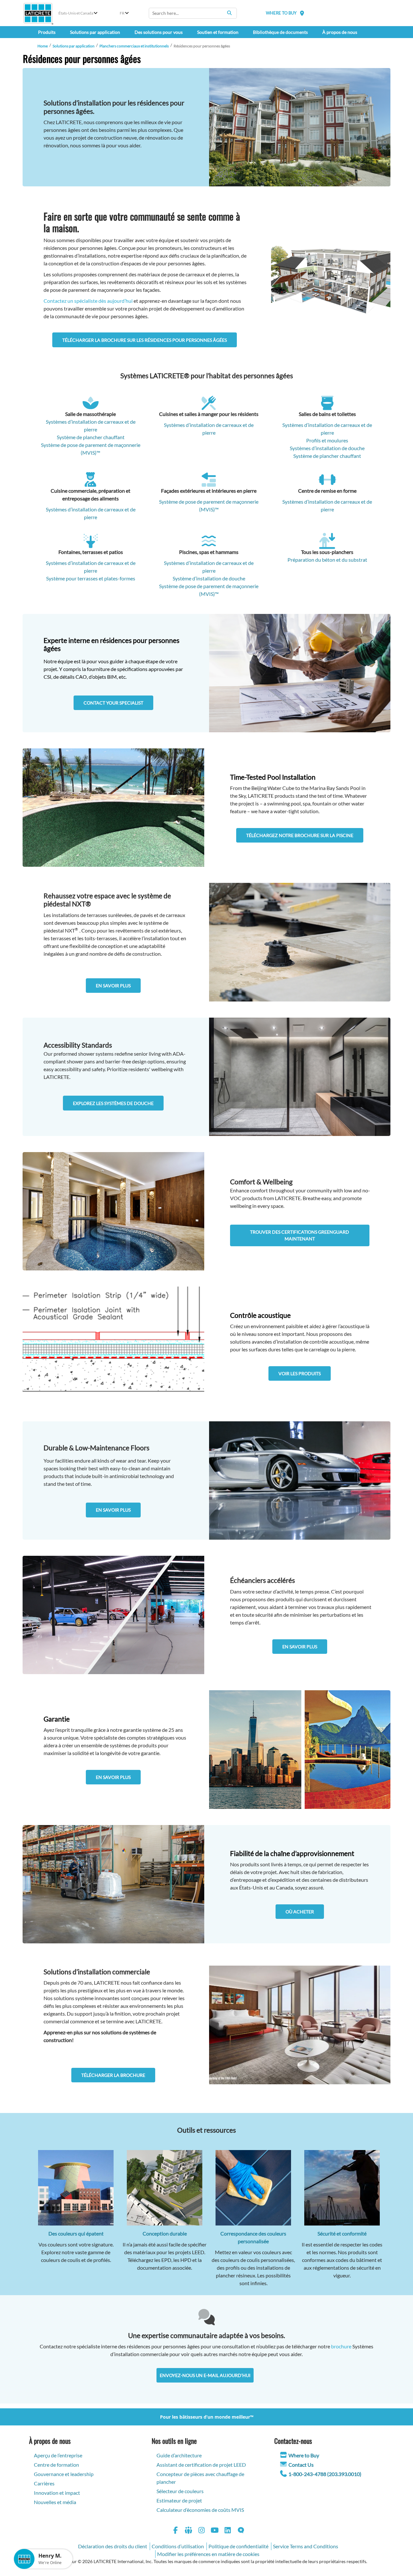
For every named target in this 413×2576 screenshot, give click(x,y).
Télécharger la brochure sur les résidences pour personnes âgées (145, 340)
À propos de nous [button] (340, 32)
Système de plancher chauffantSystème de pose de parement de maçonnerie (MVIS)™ (91, 445)
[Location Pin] (302, 13)
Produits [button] (47, 32)
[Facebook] (176, 2531)
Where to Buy (304, 2455)
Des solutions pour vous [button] (159, 32)
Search (229, 13)
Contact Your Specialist (113, 703)
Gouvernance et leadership (64, 2474)
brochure (341, 2346)
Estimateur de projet (179, 2500)
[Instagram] (202, 2531)
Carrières (44, 2483)
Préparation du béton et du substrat (327, 560)
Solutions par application (74, 46)
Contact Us (301, 2465)
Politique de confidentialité (238, 2546)
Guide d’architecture (179, 2455)
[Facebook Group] (189, 2531)
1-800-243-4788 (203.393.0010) (325, 2474)
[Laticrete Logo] (38, 13)
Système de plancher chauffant (327, 456)
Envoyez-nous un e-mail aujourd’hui (205, 2375)
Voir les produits (300, 1373)
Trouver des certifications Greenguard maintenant (300, 1235)
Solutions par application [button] (95, 32)
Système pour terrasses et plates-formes (91, 578)
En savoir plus (113, 986)
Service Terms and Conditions (306, 2546)
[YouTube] (215, 2531)
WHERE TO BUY (281, 13)
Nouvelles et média (55, 2502)
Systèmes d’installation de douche (327, 448)
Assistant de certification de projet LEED (201, 2465)
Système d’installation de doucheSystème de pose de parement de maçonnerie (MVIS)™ (209, 586)
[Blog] (241, 2531)
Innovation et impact (57, 2493)
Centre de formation (56, 2465)
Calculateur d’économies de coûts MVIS (200, 2510)
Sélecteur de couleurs (180, 2491)
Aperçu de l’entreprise (58, 2455)
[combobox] (193, 13)
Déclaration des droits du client (113, 2546)
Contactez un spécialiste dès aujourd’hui (88, 301)
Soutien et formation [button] (218, 32)
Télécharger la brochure (113, 2075)
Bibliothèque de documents (280, 32)
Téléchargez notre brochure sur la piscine (300, 835)
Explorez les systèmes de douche (113, 1103)
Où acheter (300, 1912)
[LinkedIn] (228, 2531)
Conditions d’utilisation (178, 2546)
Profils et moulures (327, 440)
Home (43, 46)
